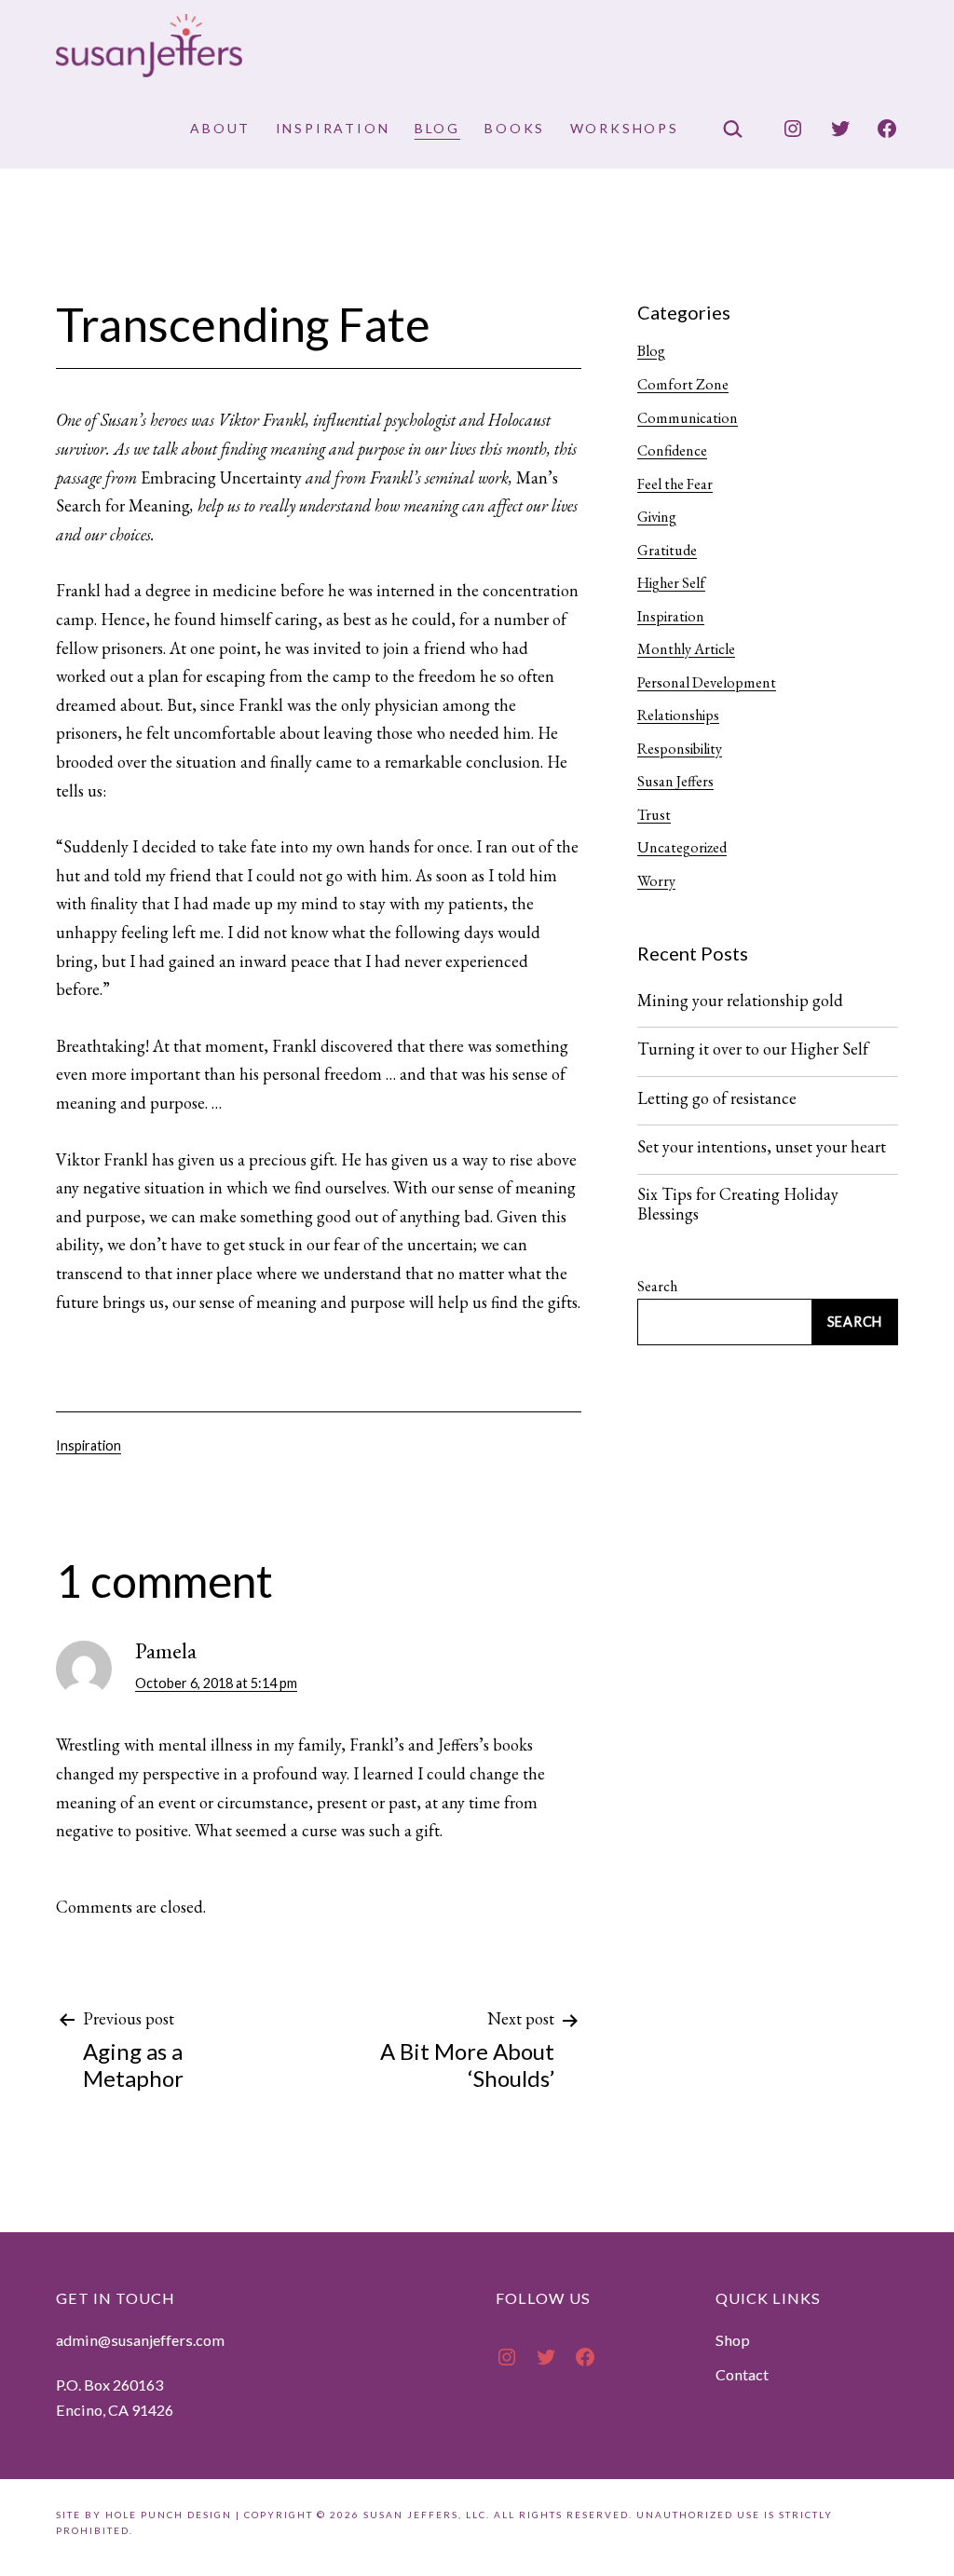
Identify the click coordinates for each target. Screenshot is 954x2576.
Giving (657, 517)
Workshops (625, 128)
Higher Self (671, 583)
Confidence (672, 450)
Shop (733, 2340)
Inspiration (333, 128)
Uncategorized (682, 847)
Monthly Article (686, 649)
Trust (654, 815)
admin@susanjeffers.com (140, 2340)
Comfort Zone (683, 384)
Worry (656, 881)
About (220, 128)
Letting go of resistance (717, 1098)
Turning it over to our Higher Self (753, 1049)
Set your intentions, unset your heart (762, 1147)
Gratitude (667, 550)
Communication (688, 418)
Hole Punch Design (169, 2515)
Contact (742, 2374)
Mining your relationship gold (740, 1001)
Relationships (678, 715)
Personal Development (707, 682)
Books (515, 128)
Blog (437, 128)
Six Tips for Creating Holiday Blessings (738, 1204)
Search (657, 1286)
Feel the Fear (675, 484)
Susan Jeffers (675, 781)
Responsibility (680, 749)
